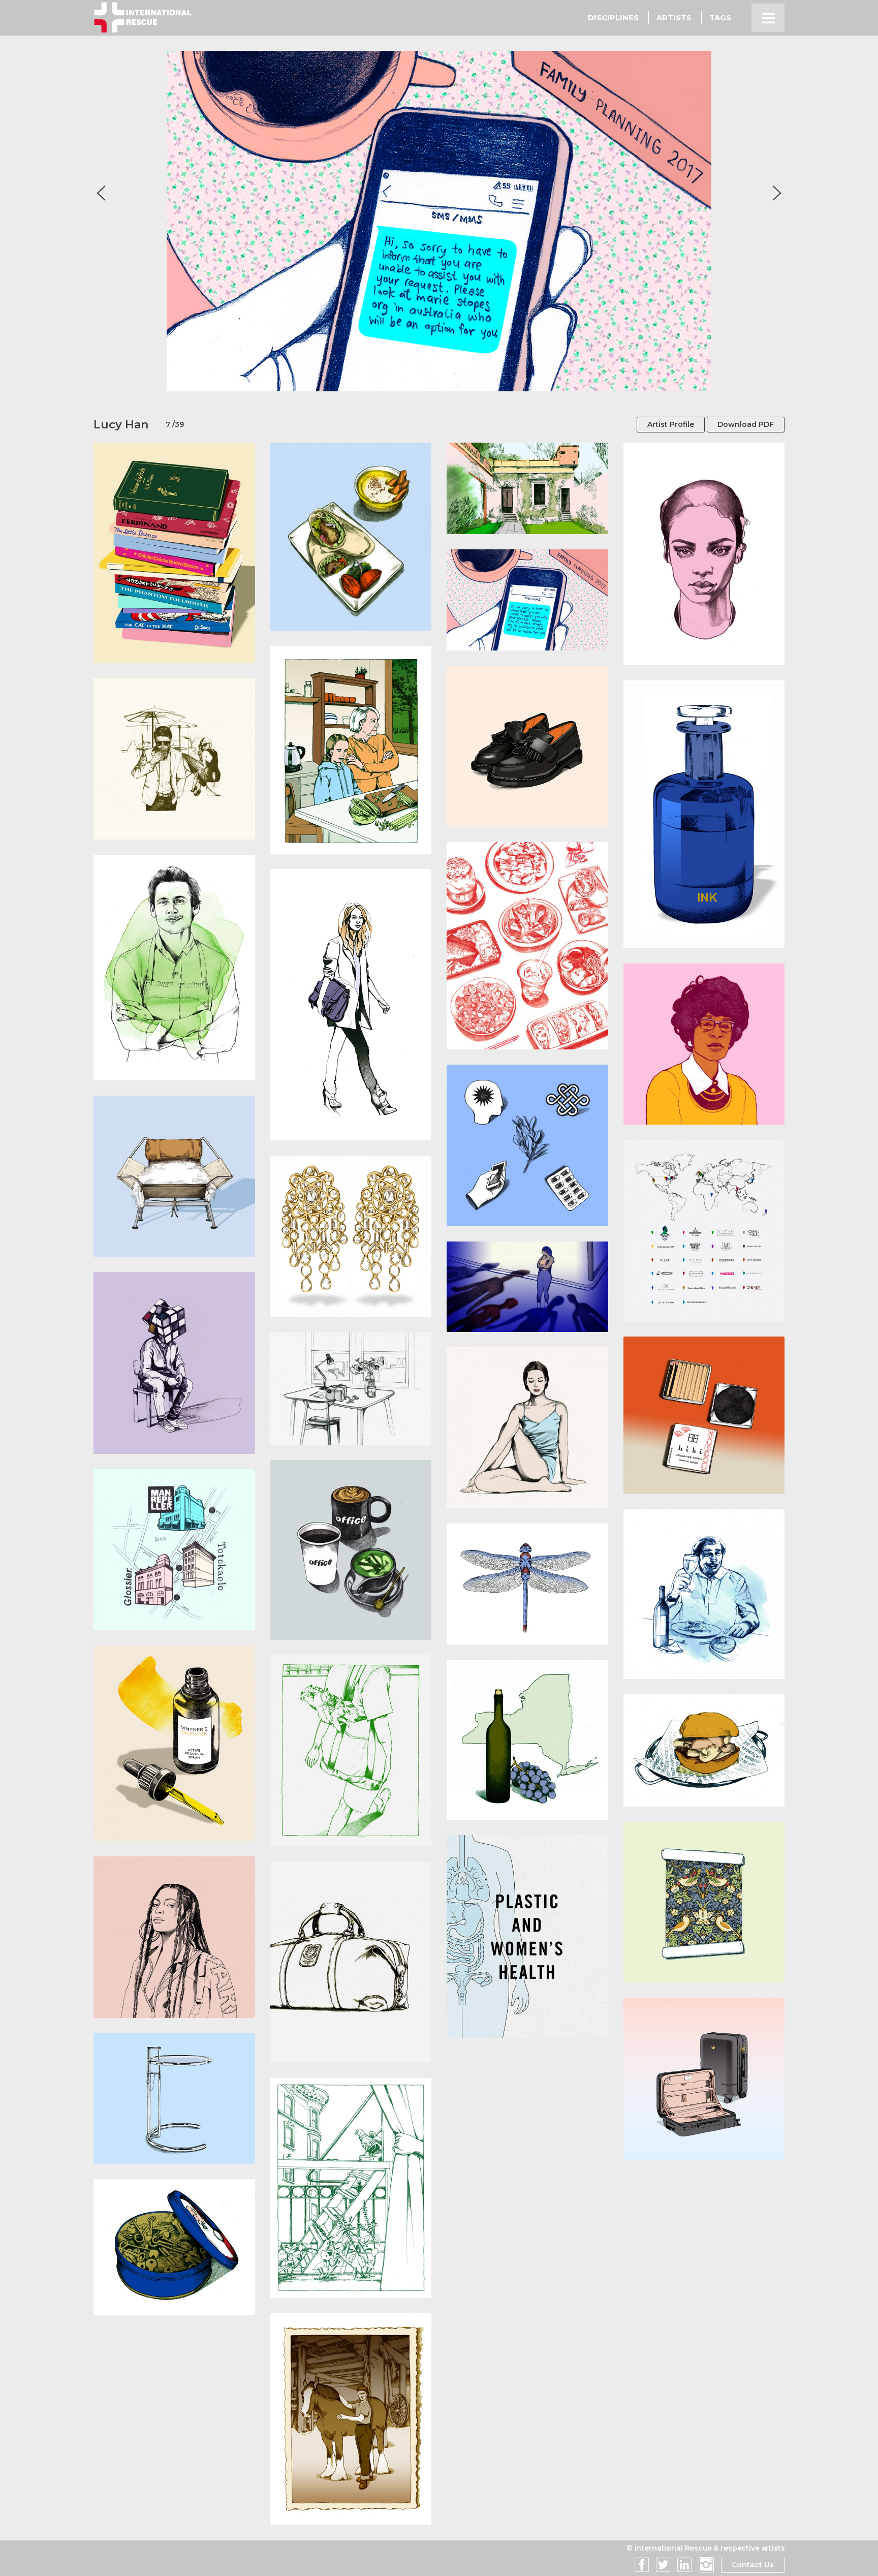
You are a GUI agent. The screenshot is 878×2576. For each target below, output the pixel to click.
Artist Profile (671, 424)
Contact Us (753, 2565)
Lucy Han (121, 425)
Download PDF (746, 424)
